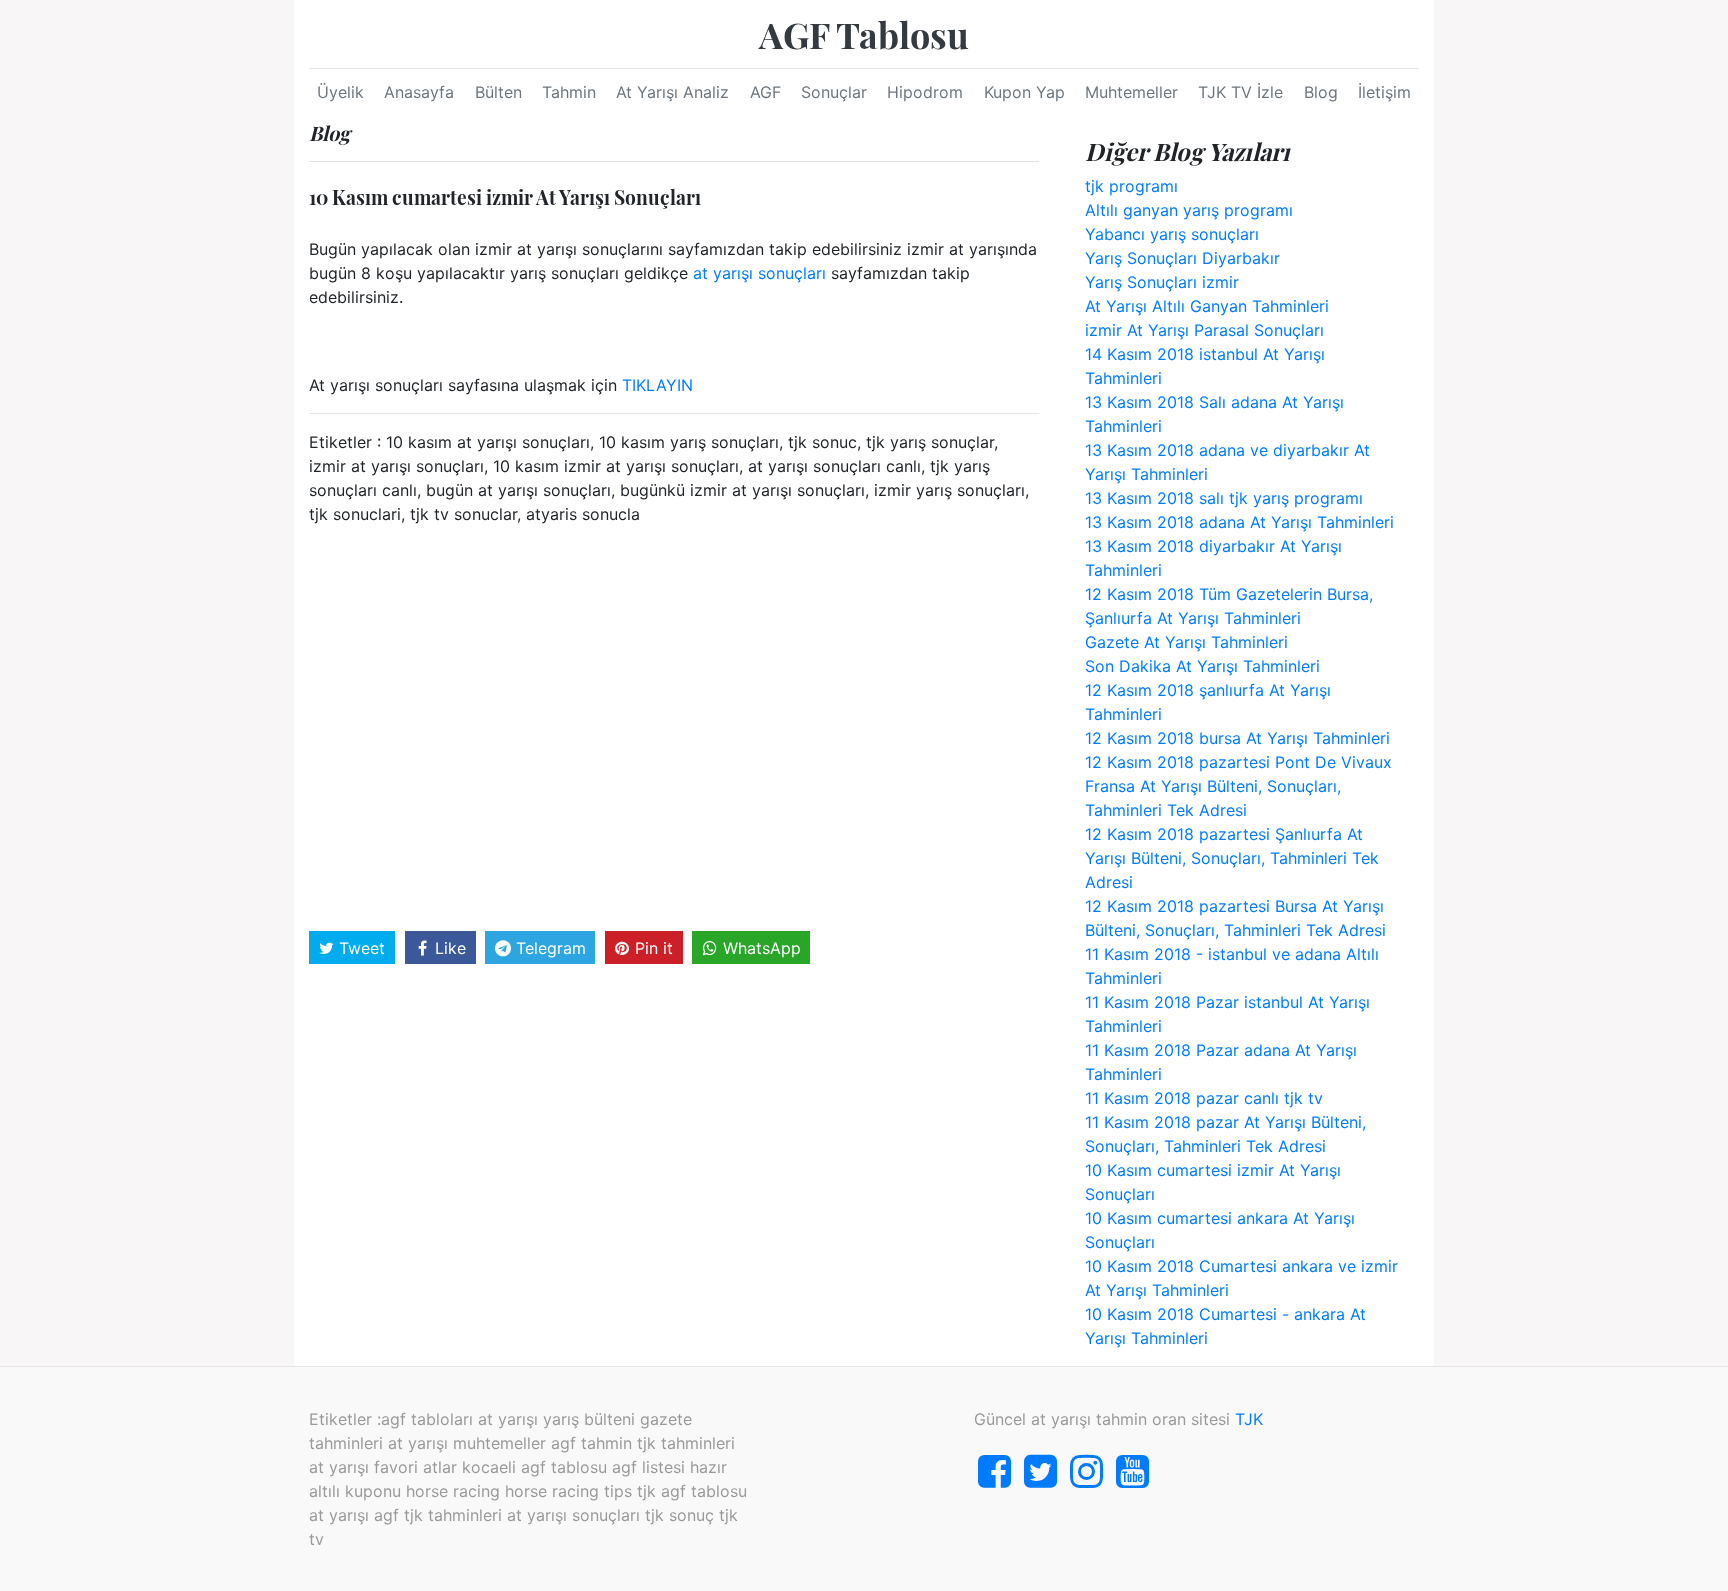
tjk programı (1131, 186)
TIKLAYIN (657, 385)
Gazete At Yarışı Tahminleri (1186, 642)
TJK (1249, 1419)
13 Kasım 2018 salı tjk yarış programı (1224, 498)
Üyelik (340, 92)
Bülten (498, 92)
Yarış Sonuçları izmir (1162, 282)
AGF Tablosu (864, 34)
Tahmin (569, 92)
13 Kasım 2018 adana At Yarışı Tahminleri (1239, 522)
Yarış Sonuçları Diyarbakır (1182, 258)
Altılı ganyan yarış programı (1189, 210)
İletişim (1384, 92)
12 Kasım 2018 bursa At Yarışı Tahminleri (1237, 738)
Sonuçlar (834, 92)
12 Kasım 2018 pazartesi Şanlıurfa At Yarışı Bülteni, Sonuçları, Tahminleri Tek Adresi (1232, 858)
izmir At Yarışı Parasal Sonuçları (1204, 330)
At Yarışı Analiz (672, 92)
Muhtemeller (1131, 92)
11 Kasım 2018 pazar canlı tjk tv (1204, 1098)
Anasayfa (419, 92)
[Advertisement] (674, 726)
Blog (1321, 92)
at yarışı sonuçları (759, 273)
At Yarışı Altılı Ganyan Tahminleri (1207, 306)
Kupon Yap (1024, 92)
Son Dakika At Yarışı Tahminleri (1202, 666)
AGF (765, 92)
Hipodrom (925, 92)
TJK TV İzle (1240, 92)
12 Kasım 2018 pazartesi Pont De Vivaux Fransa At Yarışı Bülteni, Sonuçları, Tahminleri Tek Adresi (1238, 786)
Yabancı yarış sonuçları (1172, 234)
